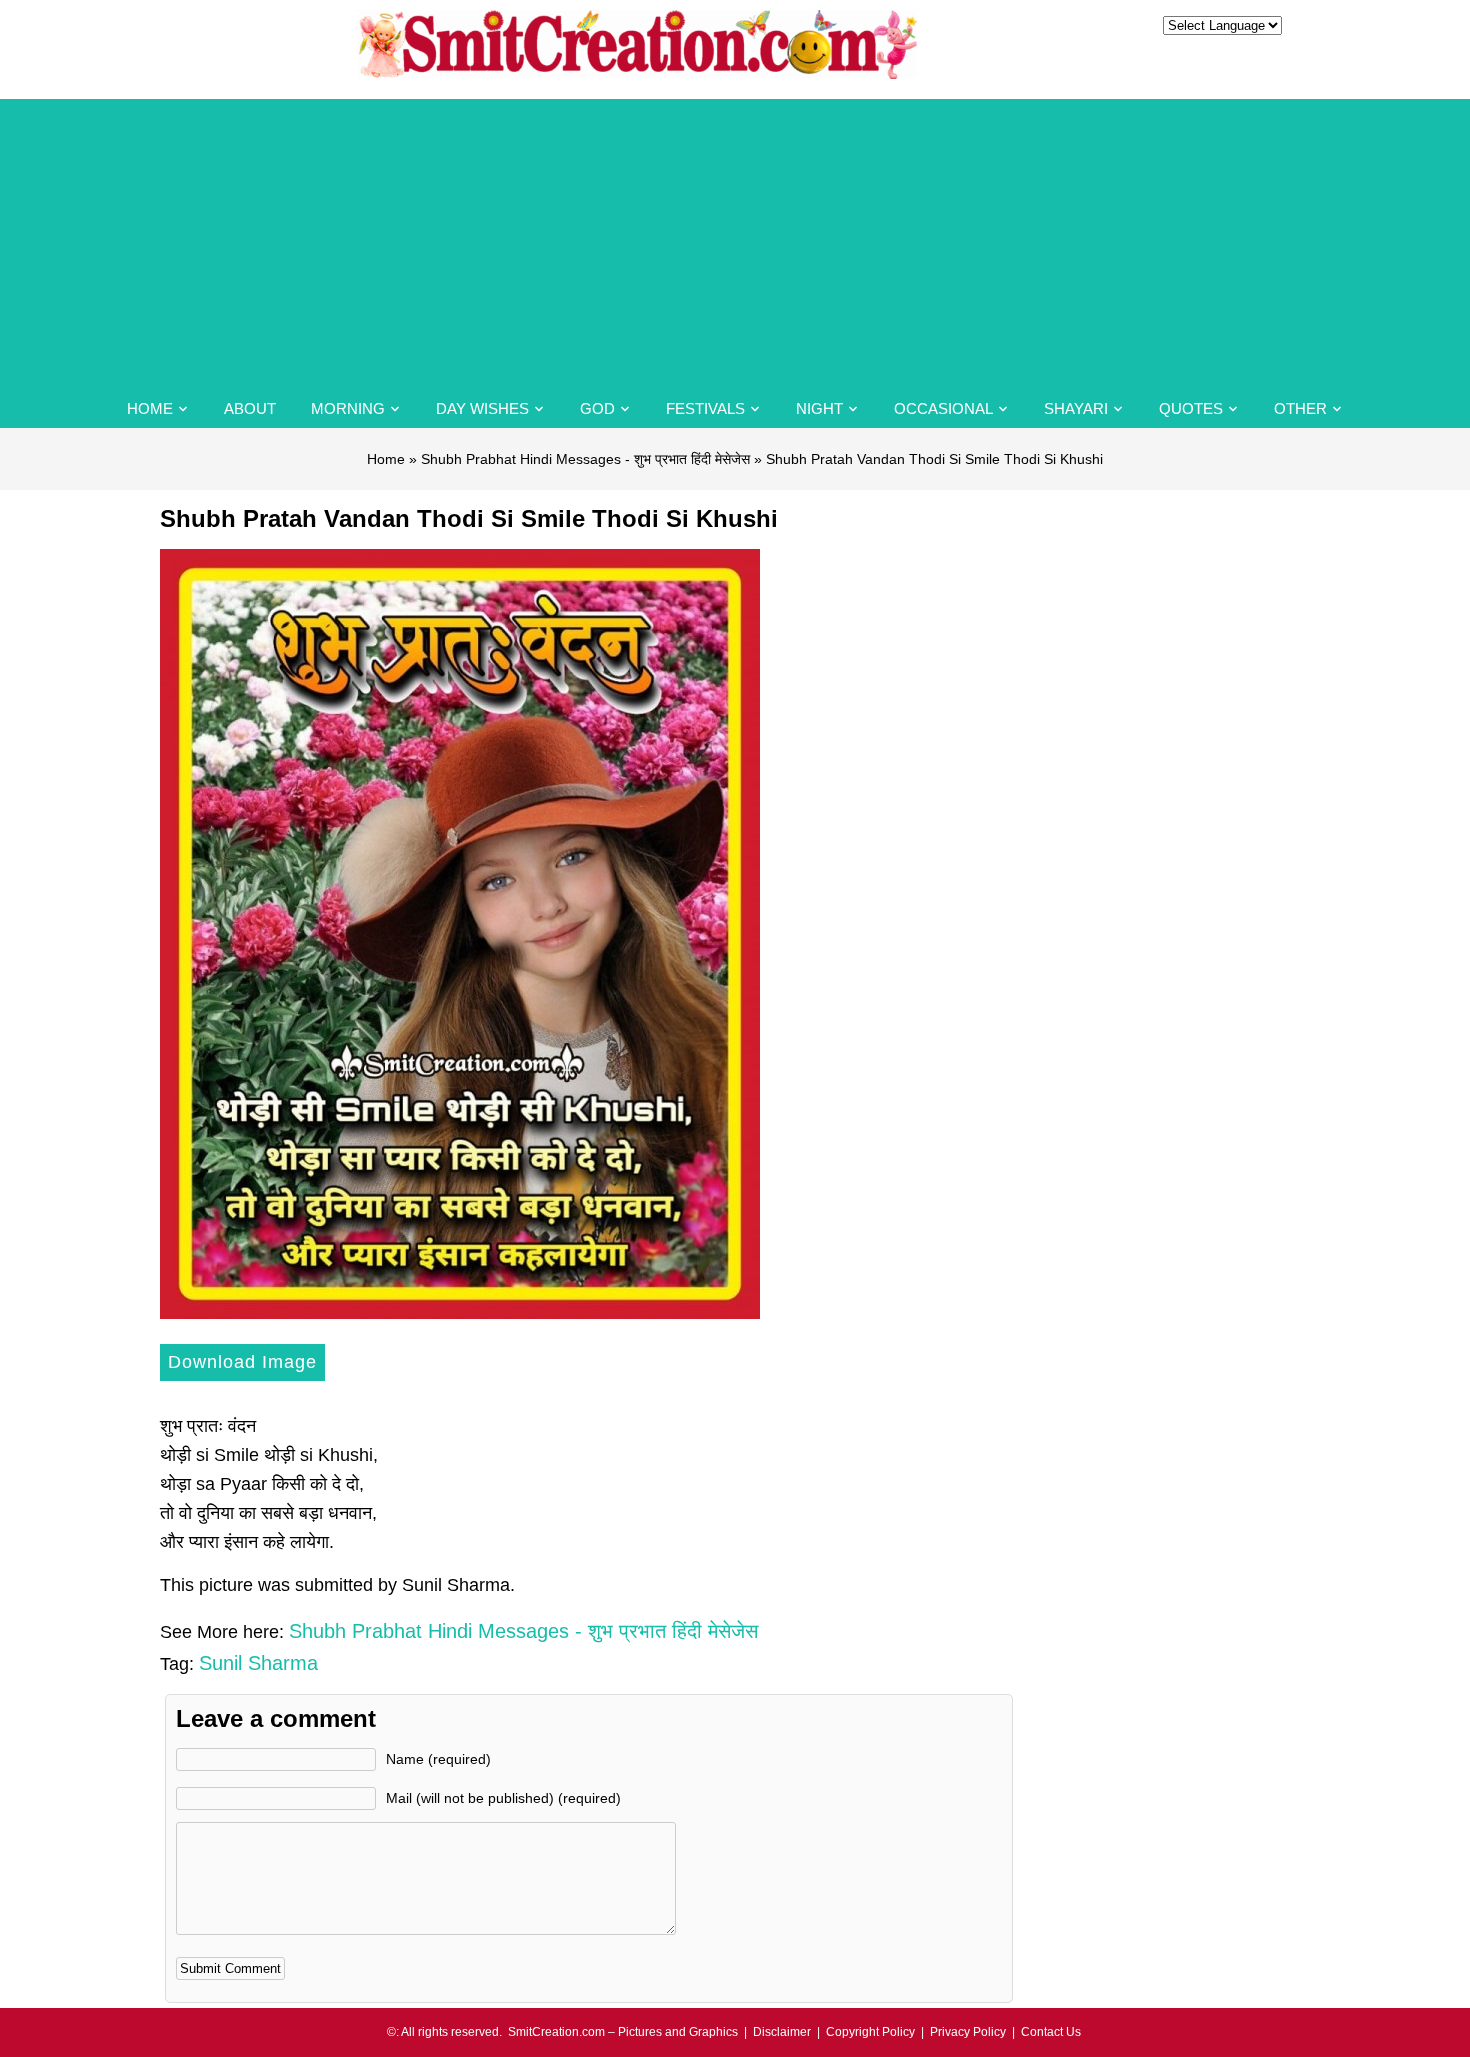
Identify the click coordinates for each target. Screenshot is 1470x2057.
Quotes (1191, 408)
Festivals (705, 408)
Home (150, 408)
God (597, 408)
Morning (348, 408)
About (250, 408)
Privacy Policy (968, 2032)
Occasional (943, 408)
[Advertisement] (735, 239)
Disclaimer (782, 2032)
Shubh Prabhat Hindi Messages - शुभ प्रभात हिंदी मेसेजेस (585, 459)
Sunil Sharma (258, 1663)
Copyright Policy (870, 2032)
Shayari (1076, 408)
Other (1300, 408)
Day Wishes (482, 408)
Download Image (242, 1362)
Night (819, 408)
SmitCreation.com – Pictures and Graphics (623, 2032)
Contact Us (1051, 2032)
